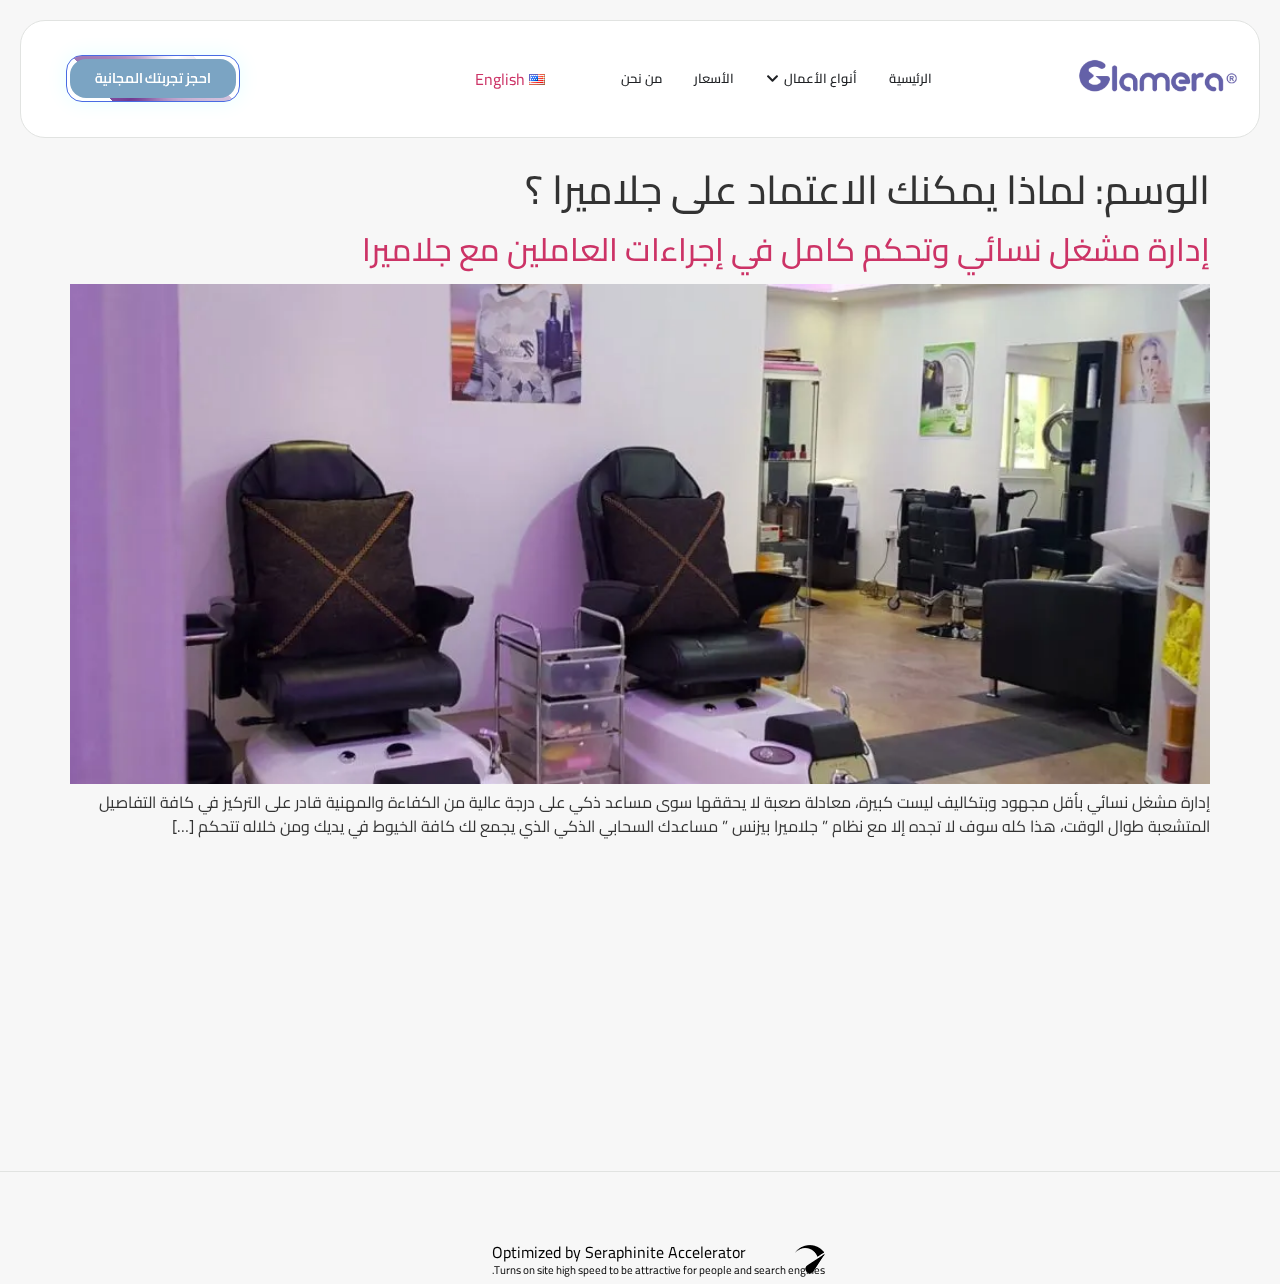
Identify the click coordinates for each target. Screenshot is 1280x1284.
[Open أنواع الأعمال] (772, 79)
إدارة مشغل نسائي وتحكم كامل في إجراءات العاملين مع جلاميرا (786, 249)
